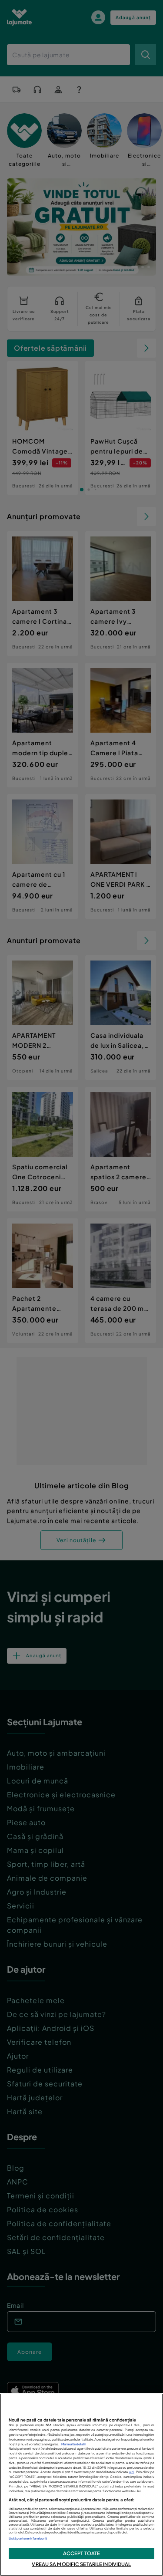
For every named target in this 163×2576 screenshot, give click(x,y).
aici (132, 2472)
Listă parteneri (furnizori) (28, 2538)
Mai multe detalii (73, 2444)
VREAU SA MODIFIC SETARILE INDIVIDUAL (81, 2564)
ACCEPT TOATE (81, 2553)
